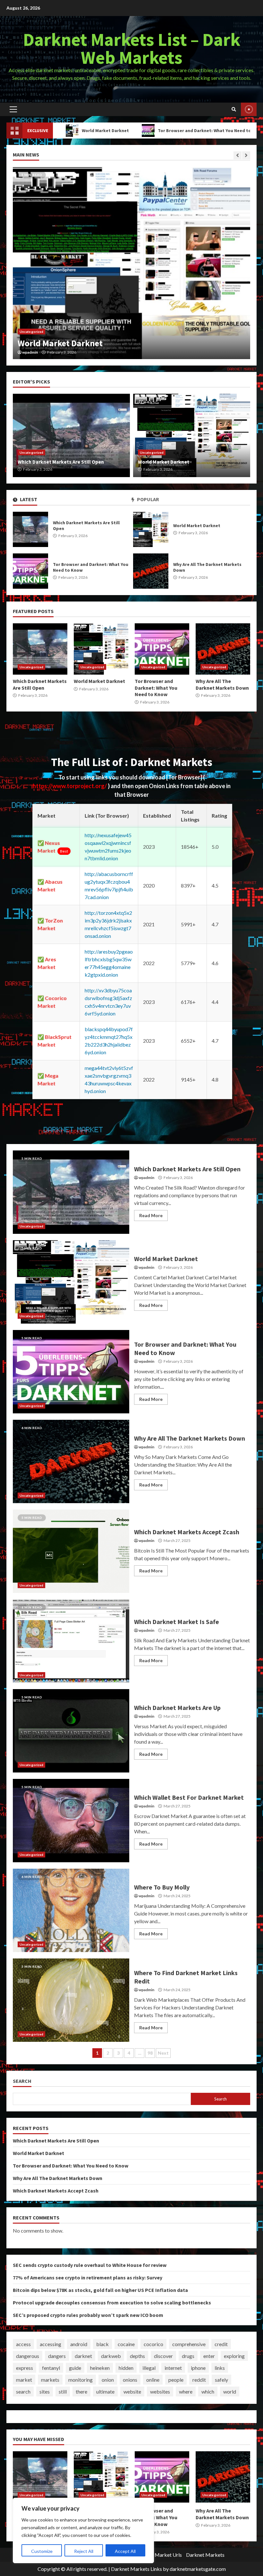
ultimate (105, 2391)
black (102, 2344)
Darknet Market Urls (159, 2555)
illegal (149, 2368)
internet (173, 2368)
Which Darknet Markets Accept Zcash (71, 1551)
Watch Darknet (249, 109)
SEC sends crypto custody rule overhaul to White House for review (90, 2265)
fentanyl (51, 2368)
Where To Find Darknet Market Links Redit (71, 2000)
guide (75, 2368)
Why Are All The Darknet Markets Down (151, 571)
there (81, 2391)
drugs (188, 2356)
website (132, 2391)
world (230, 2391)
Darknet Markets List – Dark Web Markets (132, 48)
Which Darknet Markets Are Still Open (30, 529)
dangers (57, 2356)
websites (160, 2391)
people (176, 2380)
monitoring (81, 2380)
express (25, 2368)
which (208, 2391)
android (79, 2344)
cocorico (153, 2344)
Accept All (125, 2551)
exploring (234, 2356)
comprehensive (189, 2344)
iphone (198, 2368)
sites (45, 2391)
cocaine (126, 2344)
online (153, 2380)
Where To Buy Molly (71, 1910)
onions (130, 2380)
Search (22, 2081)
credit (221, 2344)
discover (163, 2356)
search (23, 2391)
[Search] (234, 109)
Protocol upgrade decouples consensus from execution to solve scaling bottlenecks (112, 2302)
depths (137, 2356)
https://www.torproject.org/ (70, 786)
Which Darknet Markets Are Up (71, 1731)
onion (108, 2380)
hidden (126, 2368)
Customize (42, 2551)
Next (163, 2053)
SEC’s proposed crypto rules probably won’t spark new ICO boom (88, 2315)
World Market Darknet (151, 529)
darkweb (111, 2356)
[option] (131, 263)
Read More (151, 1215)
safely (221, 2380)
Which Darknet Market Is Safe (71, 1641)
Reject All (84, 2551)
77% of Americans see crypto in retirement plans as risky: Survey (88, 2277)
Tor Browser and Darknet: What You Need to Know (140, 130)
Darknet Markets (205, 2555)
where (186, 2391)
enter (209, 2356)
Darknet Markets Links (136, 2569)
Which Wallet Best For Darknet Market (71, 1821)
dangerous (28, 2356)
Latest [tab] (28, 499)
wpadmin (30, 352)
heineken (100, 2368)
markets (50, 2380)
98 (150, 2053)
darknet (83, 2356)
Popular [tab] (148, 499)
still (63, 2391)
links (220, 2368)
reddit (199, 2380)
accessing (51, 2344)
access (23, 2344)
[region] (83, 2530)
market (24, 2380)
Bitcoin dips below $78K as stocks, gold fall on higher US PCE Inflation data (100, 2290)
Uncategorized (31, 332)
